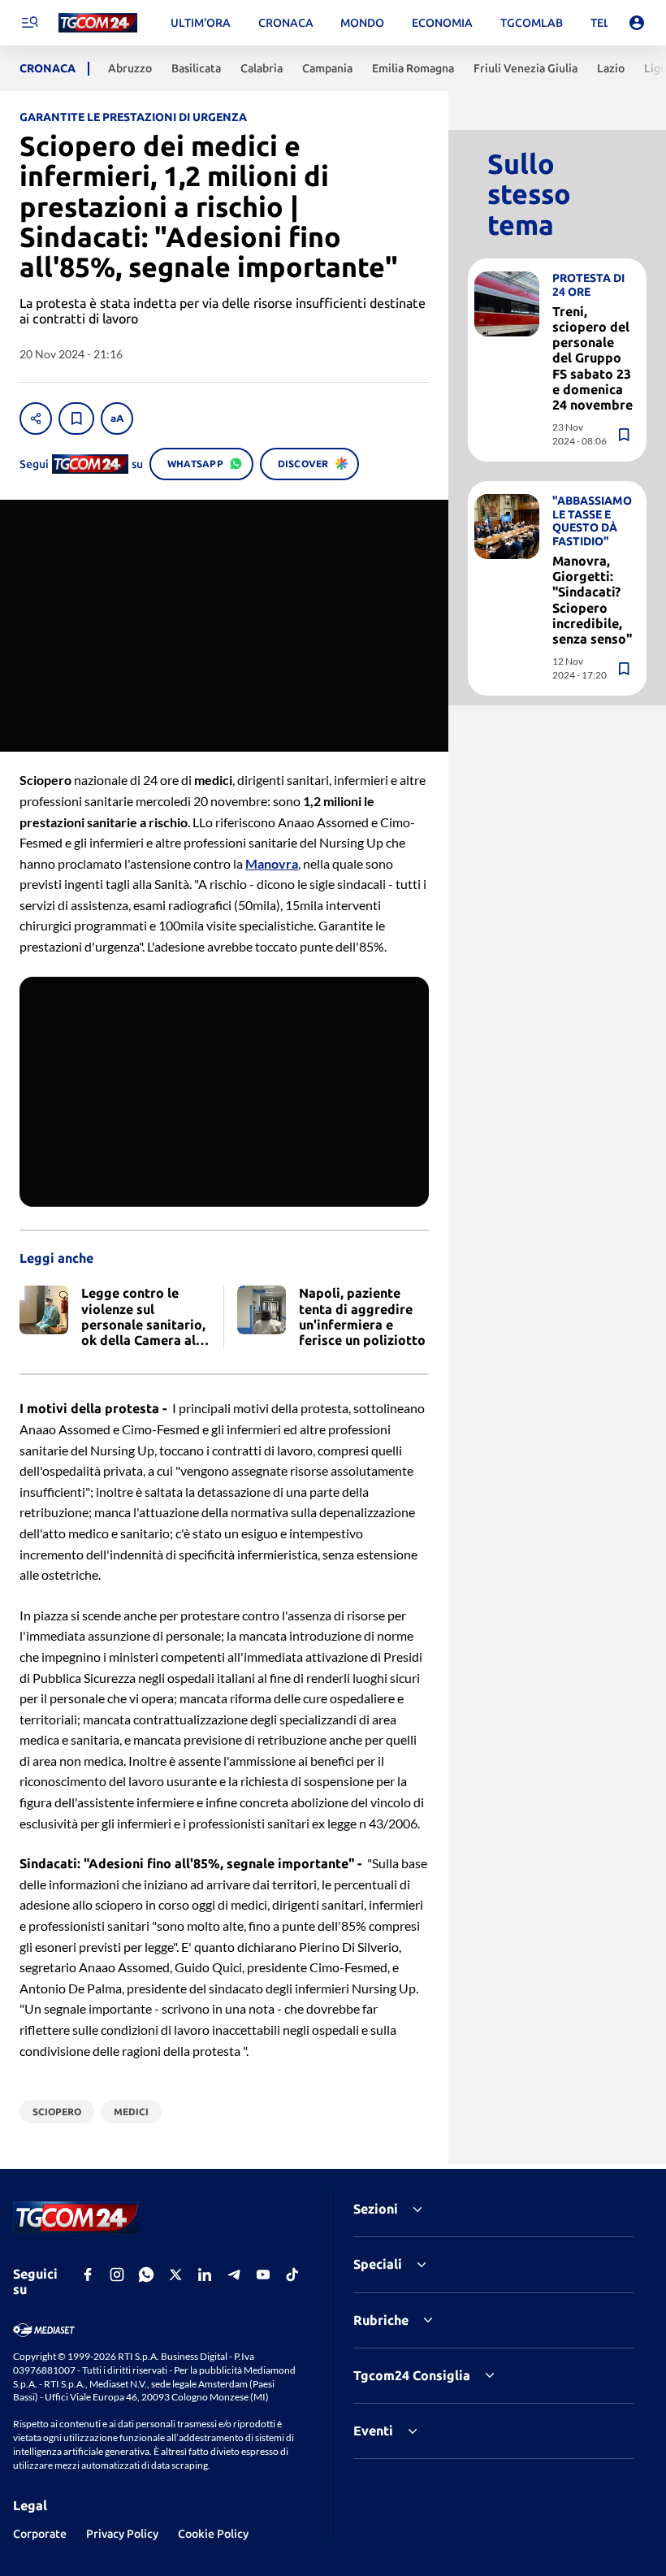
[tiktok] (292, 2275)
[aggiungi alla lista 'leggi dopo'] (76, 418)
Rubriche (381, 2320)
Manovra (272, 863)
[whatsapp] (146, 2275)
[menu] (29, 23)
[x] (175, 2275)
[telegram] (234, 2275)
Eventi (373, 2431)
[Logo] (98, 23)
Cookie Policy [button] (213, 2534)
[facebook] (88, 2275)
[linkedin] (205, 2275)
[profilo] (637, 23)
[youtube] (263, 2275)
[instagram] (117, 2275)
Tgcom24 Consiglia (412, 2375)
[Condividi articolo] (36, 418)
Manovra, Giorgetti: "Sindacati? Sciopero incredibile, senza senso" (592, 600)
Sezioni (376, 2209)
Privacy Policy (122, 2534)
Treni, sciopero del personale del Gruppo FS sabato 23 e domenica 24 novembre (592, 358)
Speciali (378, 2264)
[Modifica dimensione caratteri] (117, 418)
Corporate (40, 2534)
